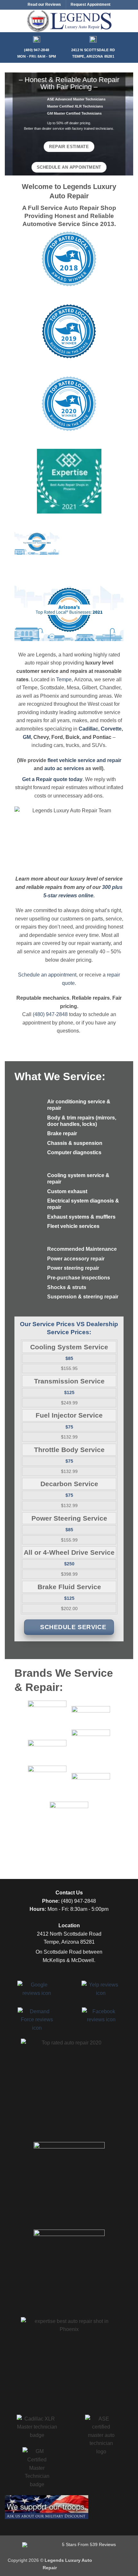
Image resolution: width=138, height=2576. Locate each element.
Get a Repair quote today (52, 779)
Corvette (111, 729)
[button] (9, 21)
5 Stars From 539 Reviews (88, 2544)
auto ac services (64, 768)
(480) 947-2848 (50, 1014)
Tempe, (65, 679)
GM (27, 737)
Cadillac (88, 729)
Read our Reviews (44, 5)
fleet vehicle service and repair (84, 760)
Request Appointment (91, 5)
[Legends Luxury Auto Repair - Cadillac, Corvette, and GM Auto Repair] (69, 21)
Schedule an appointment (47, 975)
